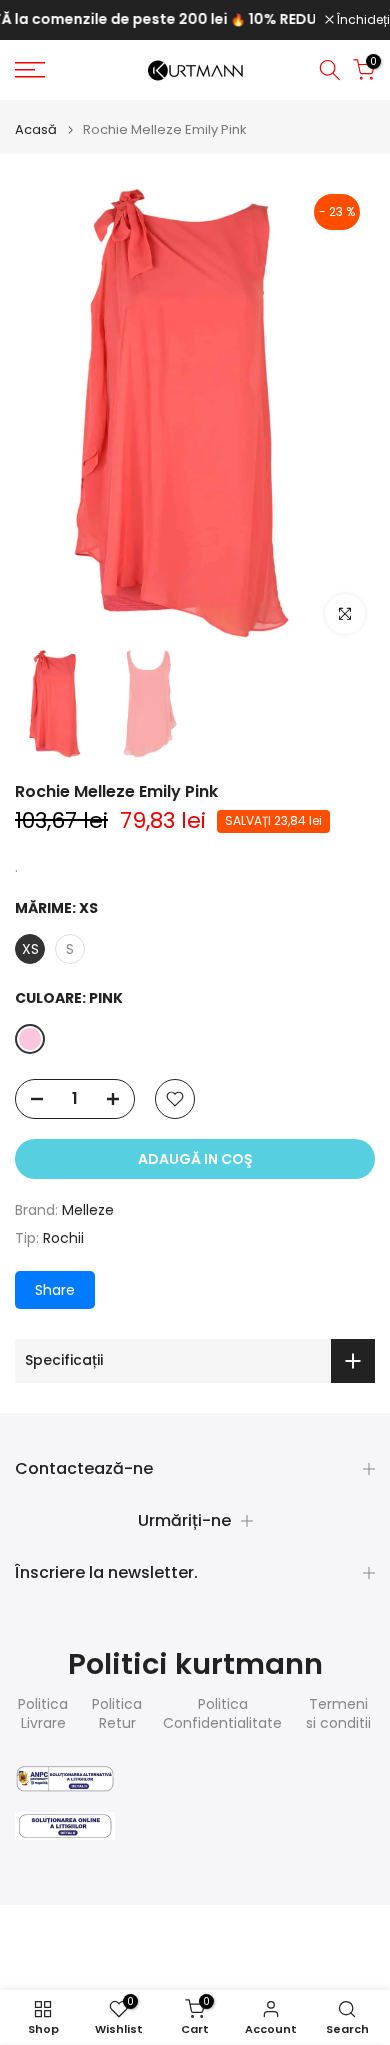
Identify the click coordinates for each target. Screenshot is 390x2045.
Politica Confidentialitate (222, 1714)
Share (55, 1290)
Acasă (36, 129)
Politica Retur (117, 1714)
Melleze (88, 1210)
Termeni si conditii (338, 1714)
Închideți (362, 20)
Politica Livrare (43, 1714)
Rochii (63, 1238)
